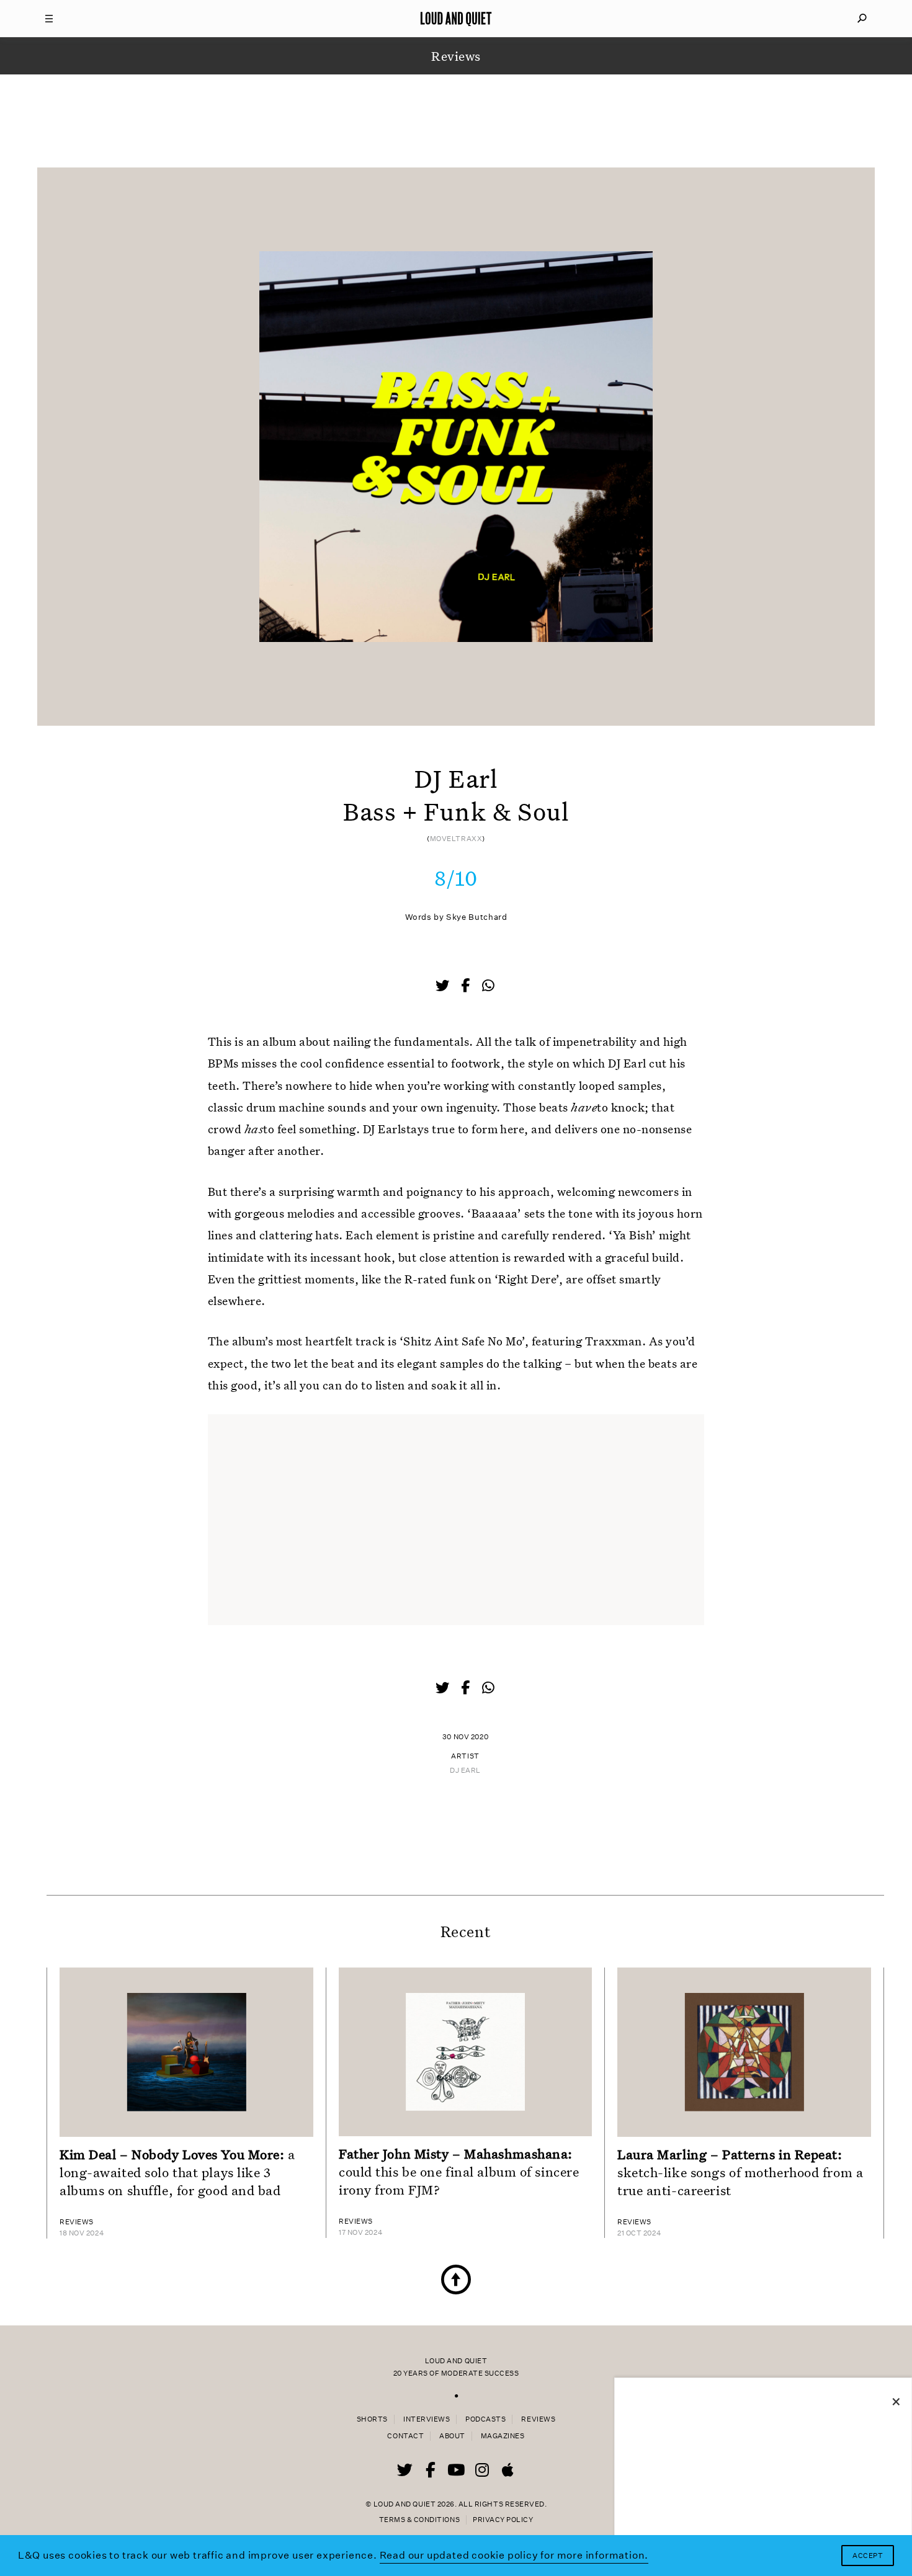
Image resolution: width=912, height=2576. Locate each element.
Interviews (427, 2419)
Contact (405, 2436)
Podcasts (485, 2419)
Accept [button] (868, 2556)
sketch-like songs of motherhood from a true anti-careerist (740, 2172)
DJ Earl (465, 1771)
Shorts (372, 2419)
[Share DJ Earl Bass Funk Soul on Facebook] (467, 987)
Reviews (538, 2419)
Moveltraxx (456, 839)
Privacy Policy (503, 2520)
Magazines (503, 2436)
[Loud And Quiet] (456, 19)
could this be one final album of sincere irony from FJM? (459, 2172)
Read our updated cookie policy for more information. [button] (514, 2555)
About (452, 2436)
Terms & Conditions (419, 2520)
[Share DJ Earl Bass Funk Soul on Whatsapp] (488, 986)
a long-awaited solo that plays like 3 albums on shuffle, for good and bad (177, 2172)
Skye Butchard (476, 917)
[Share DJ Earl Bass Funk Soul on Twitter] (444, 987)
